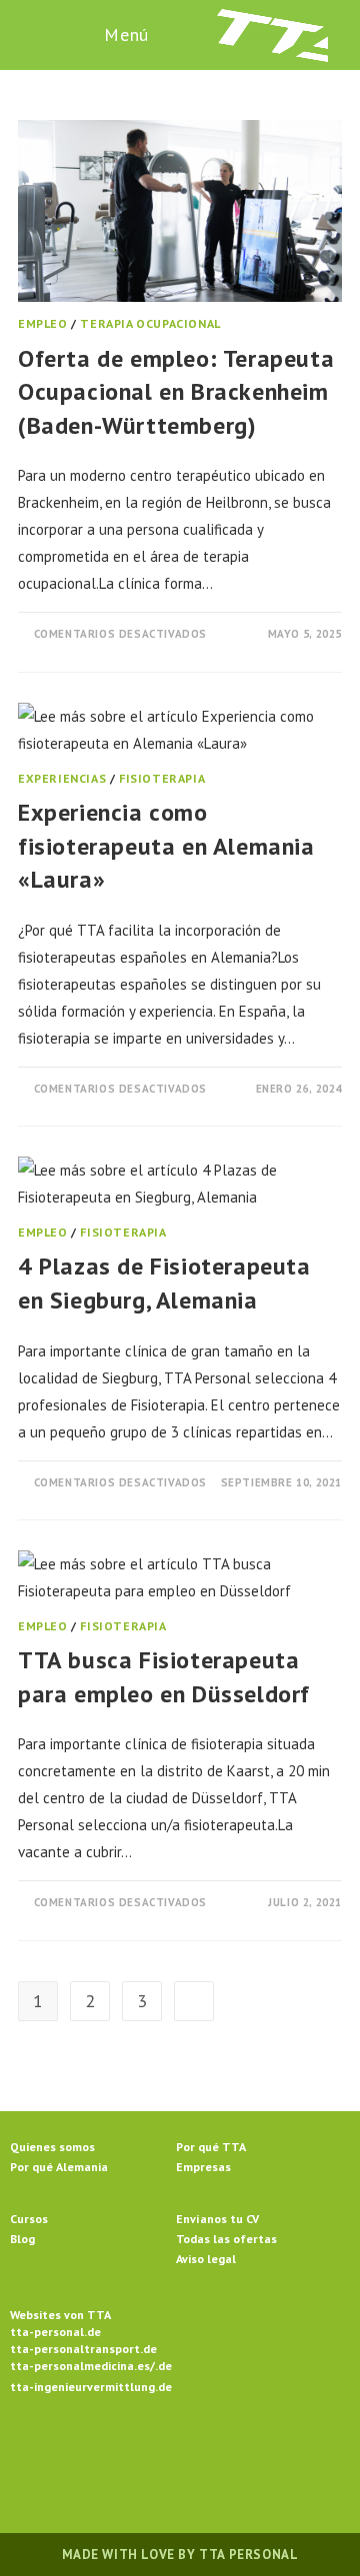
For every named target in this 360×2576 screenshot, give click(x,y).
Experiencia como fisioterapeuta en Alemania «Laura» (166, 846)
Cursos (29, 2219)
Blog (22, 2239)
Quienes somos (52, 2147)
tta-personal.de (55, 2332)
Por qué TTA (211, 2147)
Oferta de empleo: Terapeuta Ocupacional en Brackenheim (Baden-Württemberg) (176, 392)
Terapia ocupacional (150, 323)
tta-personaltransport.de (83, 2349)
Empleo (43, 323)
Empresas (203, 2167)
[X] (60, 2453)
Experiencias (62, 778)
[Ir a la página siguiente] (194, 2001)
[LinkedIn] (204, 2453)
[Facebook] (108, 2453)
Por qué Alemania (59, 2167)
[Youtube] (300, 2453)
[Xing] (252, 2453)
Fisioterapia (162, 778)
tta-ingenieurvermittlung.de (91, 2387)
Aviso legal (206, 2259)
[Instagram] (156, 2453)
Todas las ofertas (226, 2239)
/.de (161, 2366)
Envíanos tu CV (217, 2219)
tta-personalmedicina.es (80, 2366)
